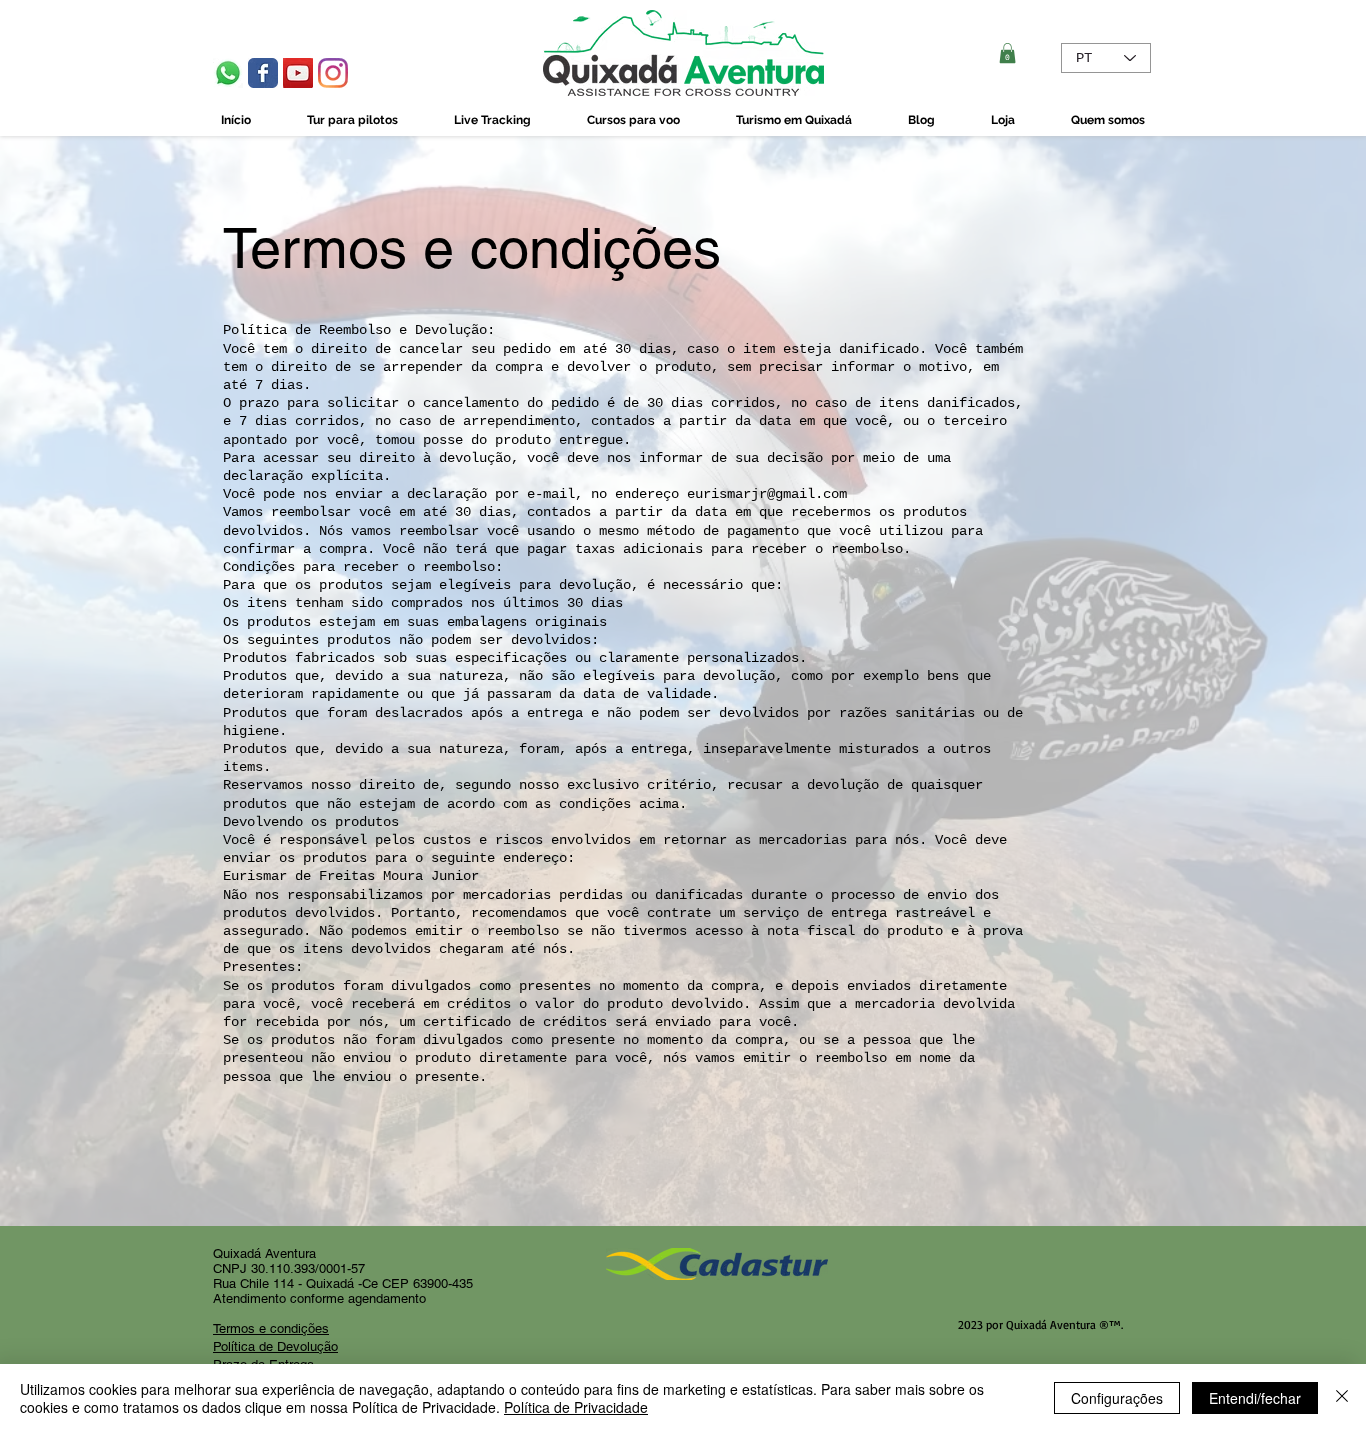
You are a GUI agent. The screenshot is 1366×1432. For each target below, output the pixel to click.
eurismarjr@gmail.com (767, 494)
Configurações (1117, 1398)
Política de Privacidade (576, 1407)
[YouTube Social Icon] (298, 73)
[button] (1007, 53)
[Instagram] (333, 73)
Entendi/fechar (1255, 1398)
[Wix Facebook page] (263, 73)
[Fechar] (1342, 1398)
